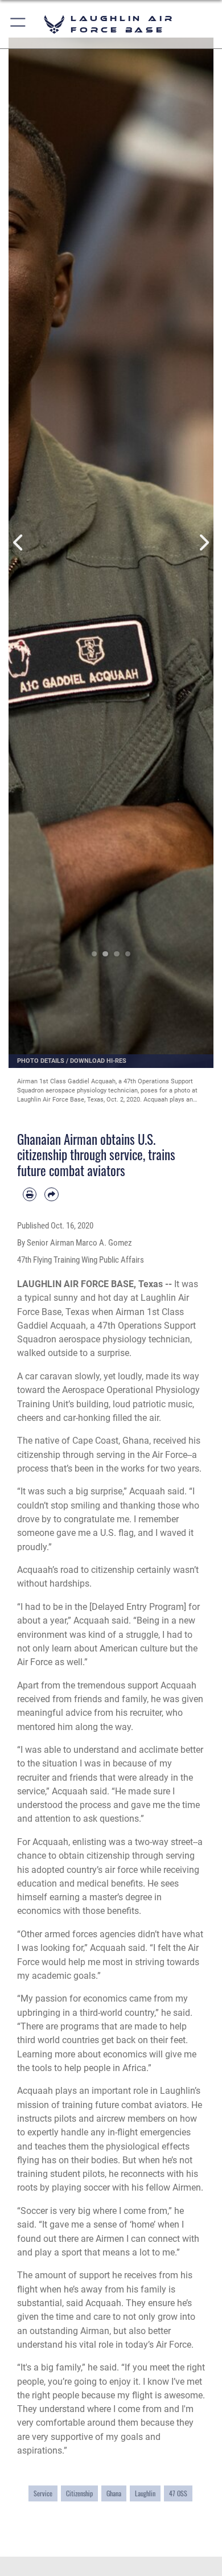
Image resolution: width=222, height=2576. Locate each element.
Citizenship (79, 2493)
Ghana (114, 2493)
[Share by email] (51, 1194)
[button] (18, 24)
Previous (19, 543)
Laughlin (145, 2493)
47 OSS (178, 2493)
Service (43, 2493)
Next (203, 543)
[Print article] (30, 1194)
